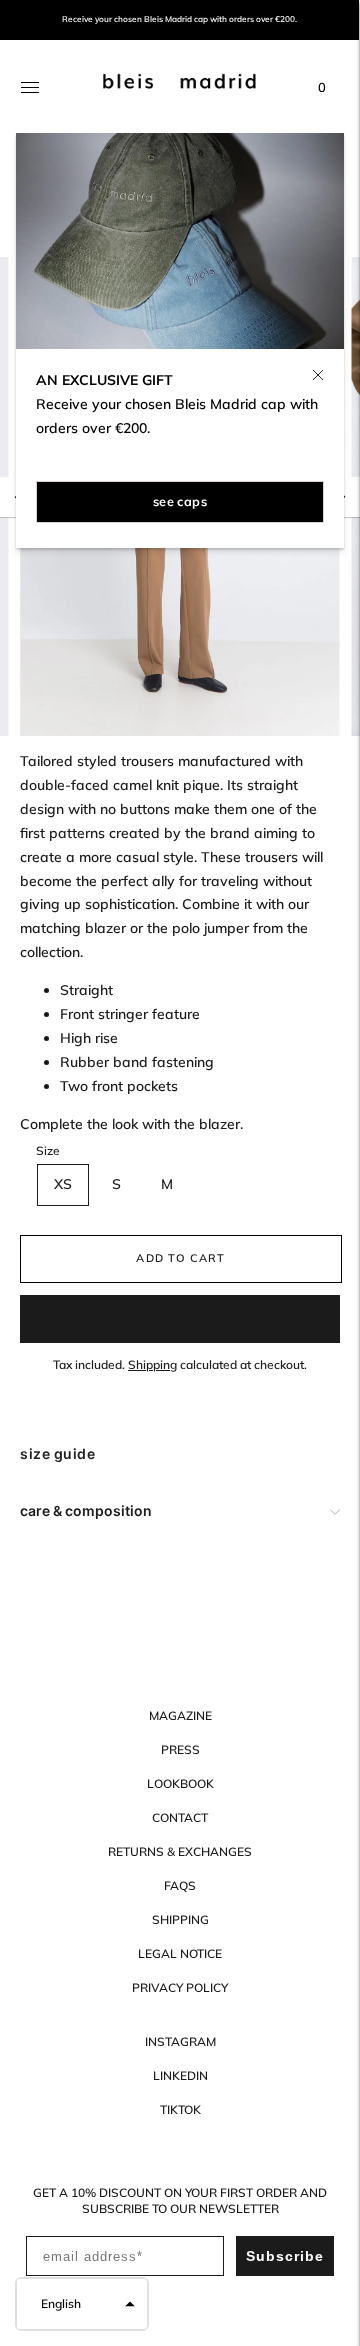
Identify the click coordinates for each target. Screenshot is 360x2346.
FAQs (180, 1885)
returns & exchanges (180, 1851)
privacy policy (180, 1987)
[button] (82, 2304)
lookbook (180, 1783)
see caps (180, 501)
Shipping (152, 1364)
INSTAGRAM (180, 2041)
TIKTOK (180, 2109)
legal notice (180, 1953)
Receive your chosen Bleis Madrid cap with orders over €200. (179, 19)
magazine (180, 1715)
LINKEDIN (180, 2075)
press (180, 1749)
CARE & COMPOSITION (86, 1510)
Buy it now (180, 1318)
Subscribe (285, 2256)
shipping (180, 1919)
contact (180, 1817)
